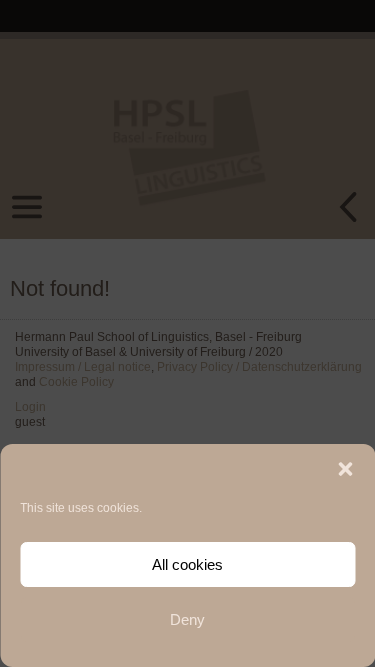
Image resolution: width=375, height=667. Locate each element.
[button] (345, 469)
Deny (187, 619)
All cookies (187, 564)
